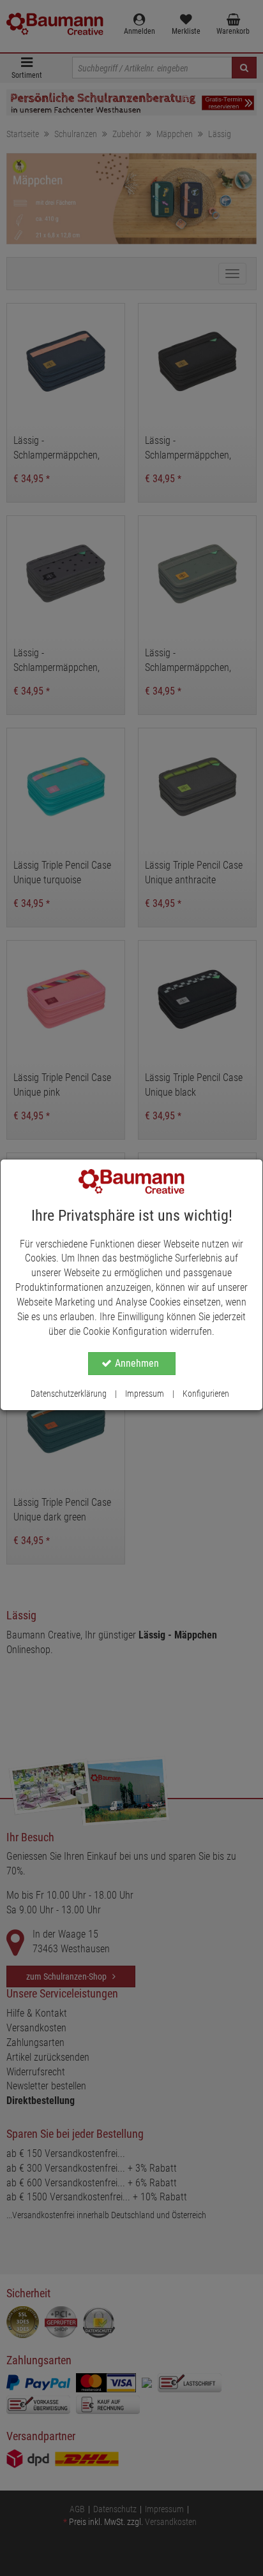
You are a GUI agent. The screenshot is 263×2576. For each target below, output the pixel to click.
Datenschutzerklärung (69, 1394)
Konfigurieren (206, 1394)
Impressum (145, 1394)
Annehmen (137, 1363)
